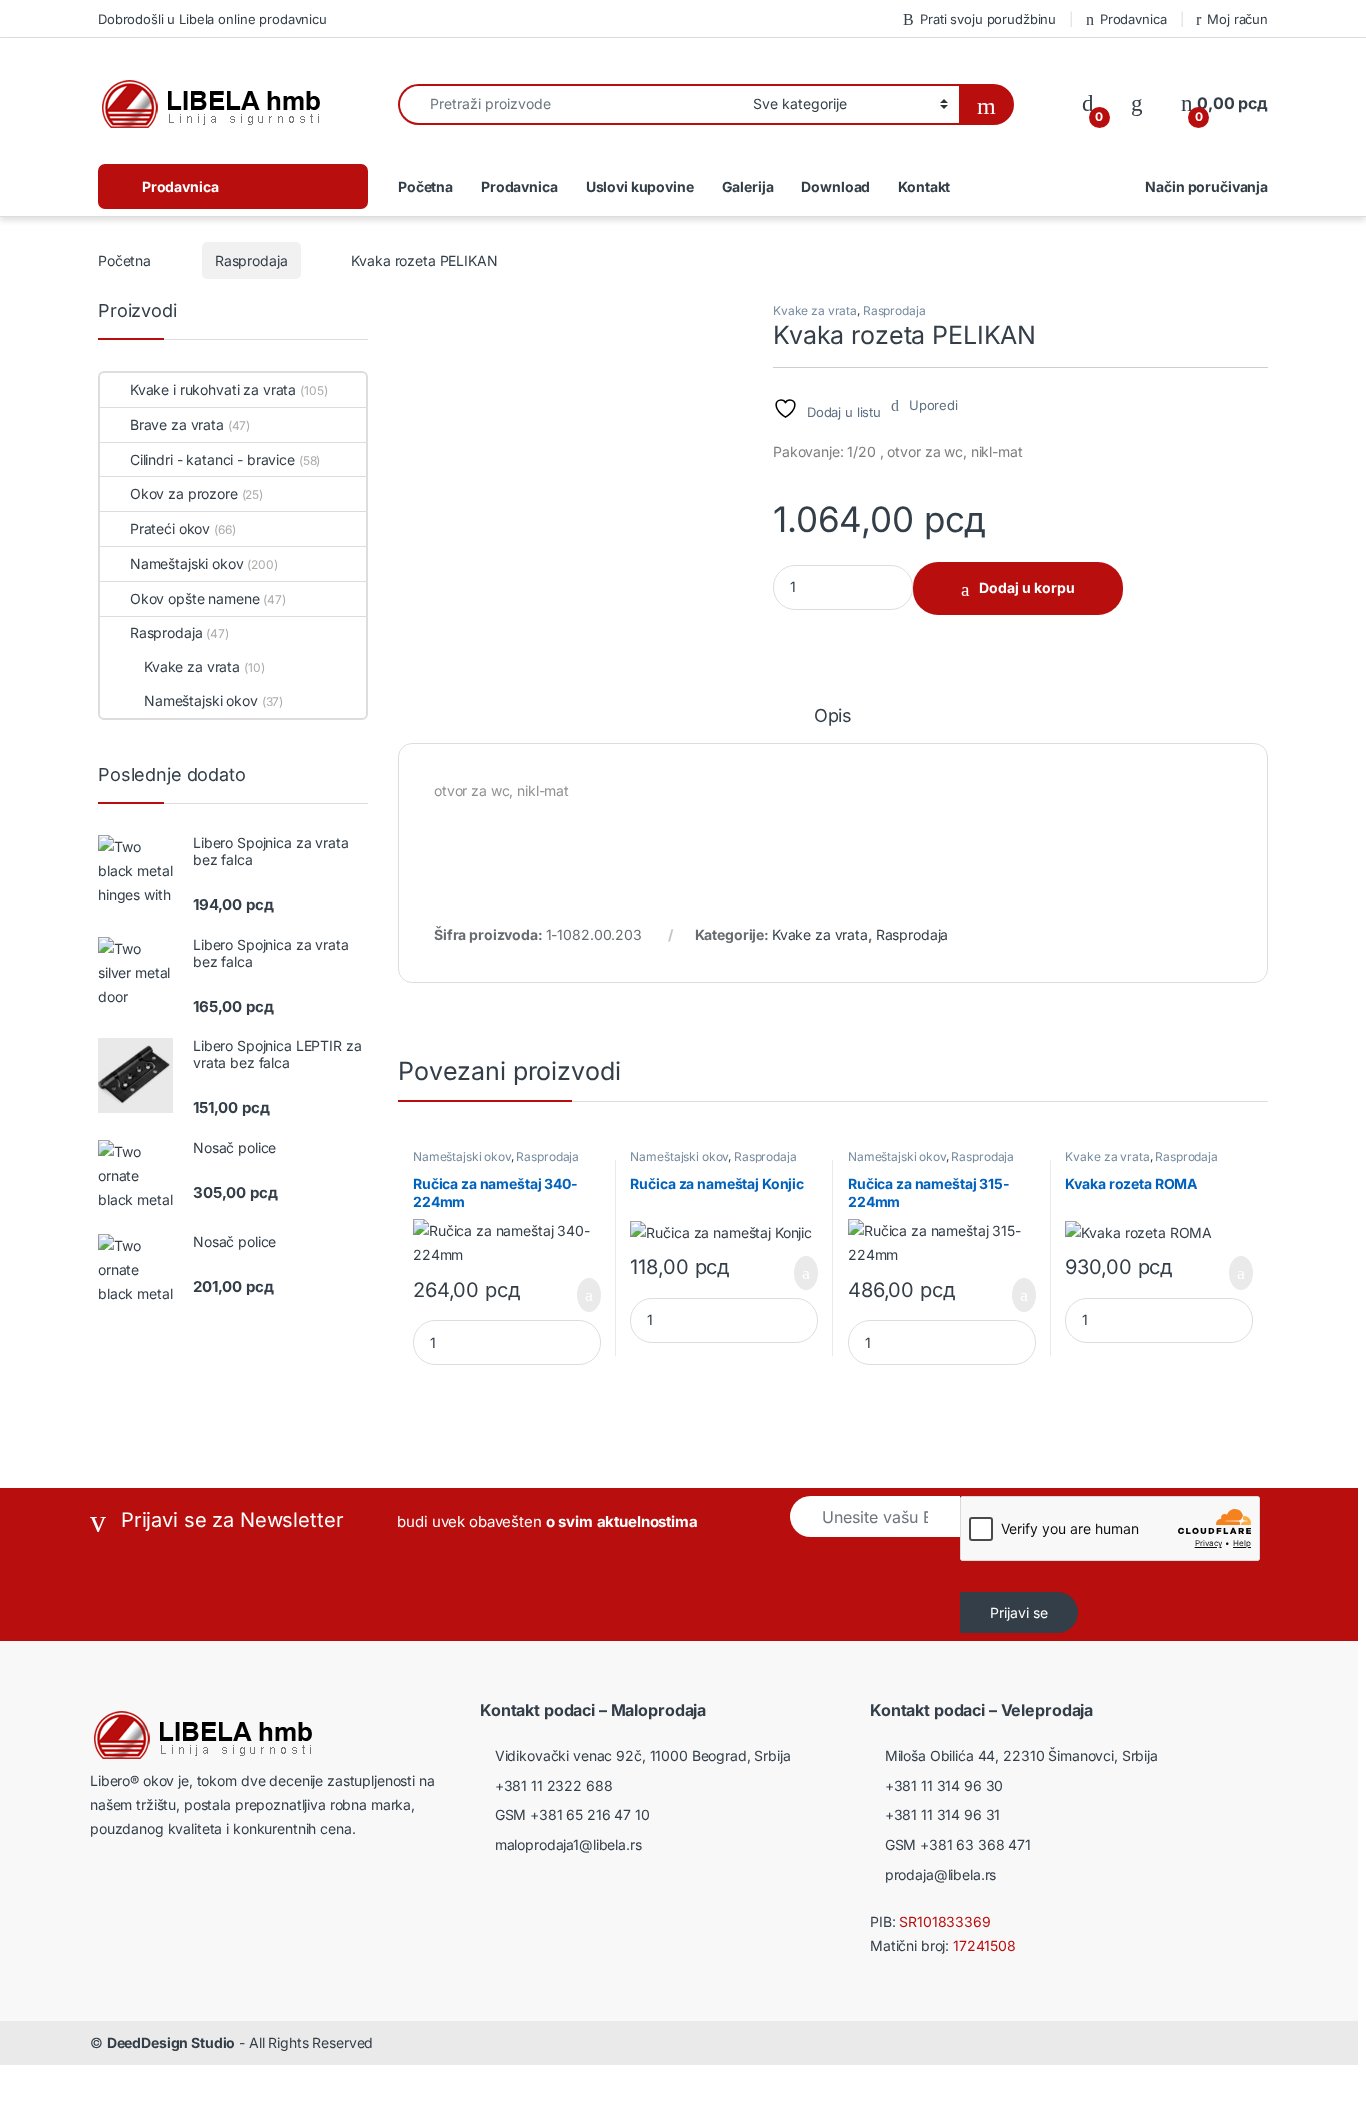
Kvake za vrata (815, 310)
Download (835, 186)
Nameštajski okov (462, 1156)
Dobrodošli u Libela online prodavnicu (212, 19)
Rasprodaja (251, 260)
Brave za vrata (177, 424)
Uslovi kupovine (640, 186)
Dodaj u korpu (1027, 587)
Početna (425, 186)
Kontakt (924, 186)
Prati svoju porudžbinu (988, 19)
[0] (1088, 103)
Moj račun (1237, 19)
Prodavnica (1133, 19)
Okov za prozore (184, 493)
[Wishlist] (1137, 103)
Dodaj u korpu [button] (581, 1295)
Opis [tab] (833, 716)
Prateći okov (170, 528)
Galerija (748, 186)
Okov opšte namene (194, 598)
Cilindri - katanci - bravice (212, 459)
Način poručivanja (1206, 186)
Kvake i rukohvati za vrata (213, 389)
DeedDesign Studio (171, 2042)
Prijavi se (1019, 1612)
